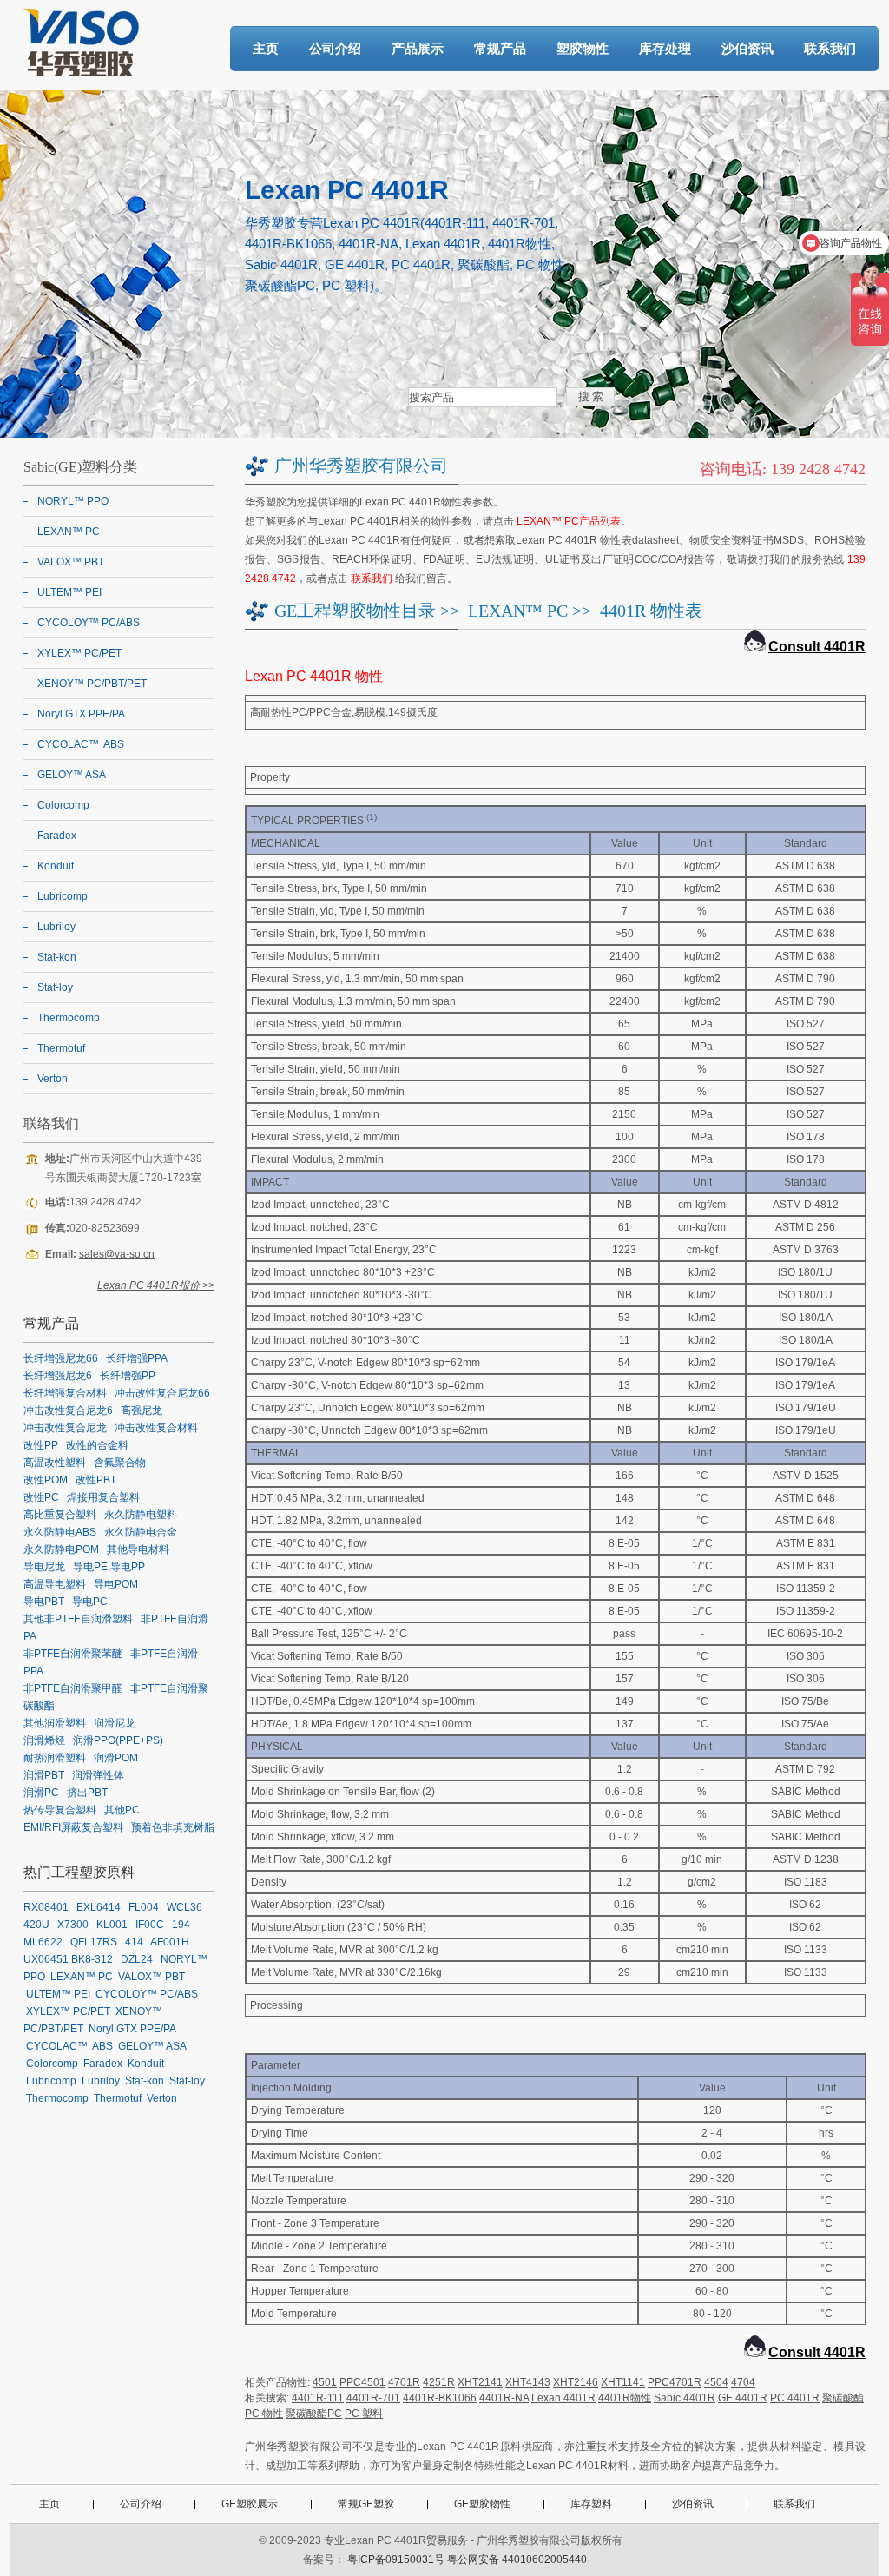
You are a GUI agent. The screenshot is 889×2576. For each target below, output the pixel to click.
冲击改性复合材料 (156, 1428)
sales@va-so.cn (117, 1254)
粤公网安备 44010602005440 (517, 2559)
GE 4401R (743, 2398)
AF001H (170, 1942)
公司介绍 (335, 48)
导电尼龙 (44, 1567)
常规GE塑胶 (366, 2504)
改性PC (41, 1497)
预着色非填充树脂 (173, 1827)
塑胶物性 (583, 48)
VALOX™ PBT (71, 562)
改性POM (46, 1480)
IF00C (150, 1925)
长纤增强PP (128, 1376)
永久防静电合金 (141, 1532)
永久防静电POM (61, 1549)
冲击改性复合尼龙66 (162, 1393)
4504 (716, 2382)
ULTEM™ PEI (69, 592)
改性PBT (96, 1480)
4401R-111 (318, 2398)
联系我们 (830, 48)
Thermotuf (61, 1048)
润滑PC (41, 1793)
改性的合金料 (97, 1445)
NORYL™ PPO (73, 501)
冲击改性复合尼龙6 (68, 1410)
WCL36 (184, 1907)
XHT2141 (480, 2382)
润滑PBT (44, 1775)
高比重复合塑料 (60, 1515)
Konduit (56, 866)
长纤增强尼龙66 (61, 1358)
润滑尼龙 (115, 1723)
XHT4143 (528, 2382)
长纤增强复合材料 (65, 1393)
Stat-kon (57, 957)
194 (181, 1925)
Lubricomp (63, 896)
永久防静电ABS (60, 1532)
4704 (743, 2382)
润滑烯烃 (44, 1740)
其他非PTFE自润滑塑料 (78, 1619)
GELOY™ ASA (72, 775)
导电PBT (44, 1602)
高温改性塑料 (55, 1463)
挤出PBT (87, 1793)
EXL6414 (99, 1907)
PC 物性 (264, 2414)
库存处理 (665, 48)
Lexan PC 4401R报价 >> (156, 1285)
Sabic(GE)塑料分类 (80, 467)
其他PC (122, 1810)
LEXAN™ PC (518, 611)
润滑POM (116, 1758)
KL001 (112, 1925)
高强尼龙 (142, 1410)
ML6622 (43, 1942)
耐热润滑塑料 (55, 1758)
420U (36, 1925)
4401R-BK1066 (440, 2398)
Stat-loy (55, 987)
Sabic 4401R (685, 2398)
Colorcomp (63, 805)
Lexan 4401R (563, 2398)
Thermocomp (69, 1018)
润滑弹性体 (98, 1775)
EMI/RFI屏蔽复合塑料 (73, 1827)
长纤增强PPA (137, 1358)
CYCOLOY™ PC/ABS (89, 623)
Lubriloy (56, 927)
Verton (53, 1079)
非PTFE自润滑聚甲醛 (73, 1688)
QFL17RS (94, 1942)
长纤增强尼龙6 (58, 1376)
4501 (325, 2382)
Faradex (57, 836)
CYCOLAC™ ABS (81, 744)
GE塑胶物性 (482, 2504)
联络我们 (51, 1123)
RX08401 (46, 1907)
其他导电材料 (138, 1549)
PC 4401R (795, 2398)
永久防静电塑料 (141, 1515)
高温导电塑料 (55, 1584)
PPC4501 (362, 2382)
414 (134, 1942)
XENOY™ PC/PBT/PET (92, 684)
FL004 (144, 1907)
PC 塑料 (364, 2414)
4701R (404, 2382)
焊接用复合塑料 (103, 1497)
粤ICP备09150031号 (396, 2559)
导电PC (90, 1602)
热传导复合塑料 (60, 1810)
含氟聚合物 (120, 1463)
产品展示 (418, 48)
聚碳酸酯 (843, 2398)
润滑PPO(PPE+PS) (118, 1740)
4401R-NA (504, 2398)
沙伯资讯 (747, 48)
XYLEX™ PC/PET (79, 653)
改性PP (41, 1445)
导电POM (116, 1584)
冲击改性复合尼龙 (65, 1428)
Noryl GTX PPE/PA (81, 714)
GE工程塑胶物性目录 (355, 611)
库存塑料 (591, 2504)
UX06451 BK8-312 (68, 1959)
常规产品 (500, 48)
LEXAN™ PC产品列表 (569, 521)
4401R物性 (625, 2398)
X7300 (73, 1925)
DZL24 (137, 1959)
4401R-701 (373, 2398)
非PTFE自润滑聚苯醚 (73, 1654)
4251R (439, 2382)
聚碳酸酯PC (314, 2414)
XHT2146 (576, 2382)
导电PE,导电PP (109, 1567)
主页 (266, 48)
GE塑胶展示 (250, 2504)
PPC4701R (675, 2382)
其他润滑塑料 (55, 1723)
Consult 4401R (817, 647)
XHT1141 (623, 2382)
